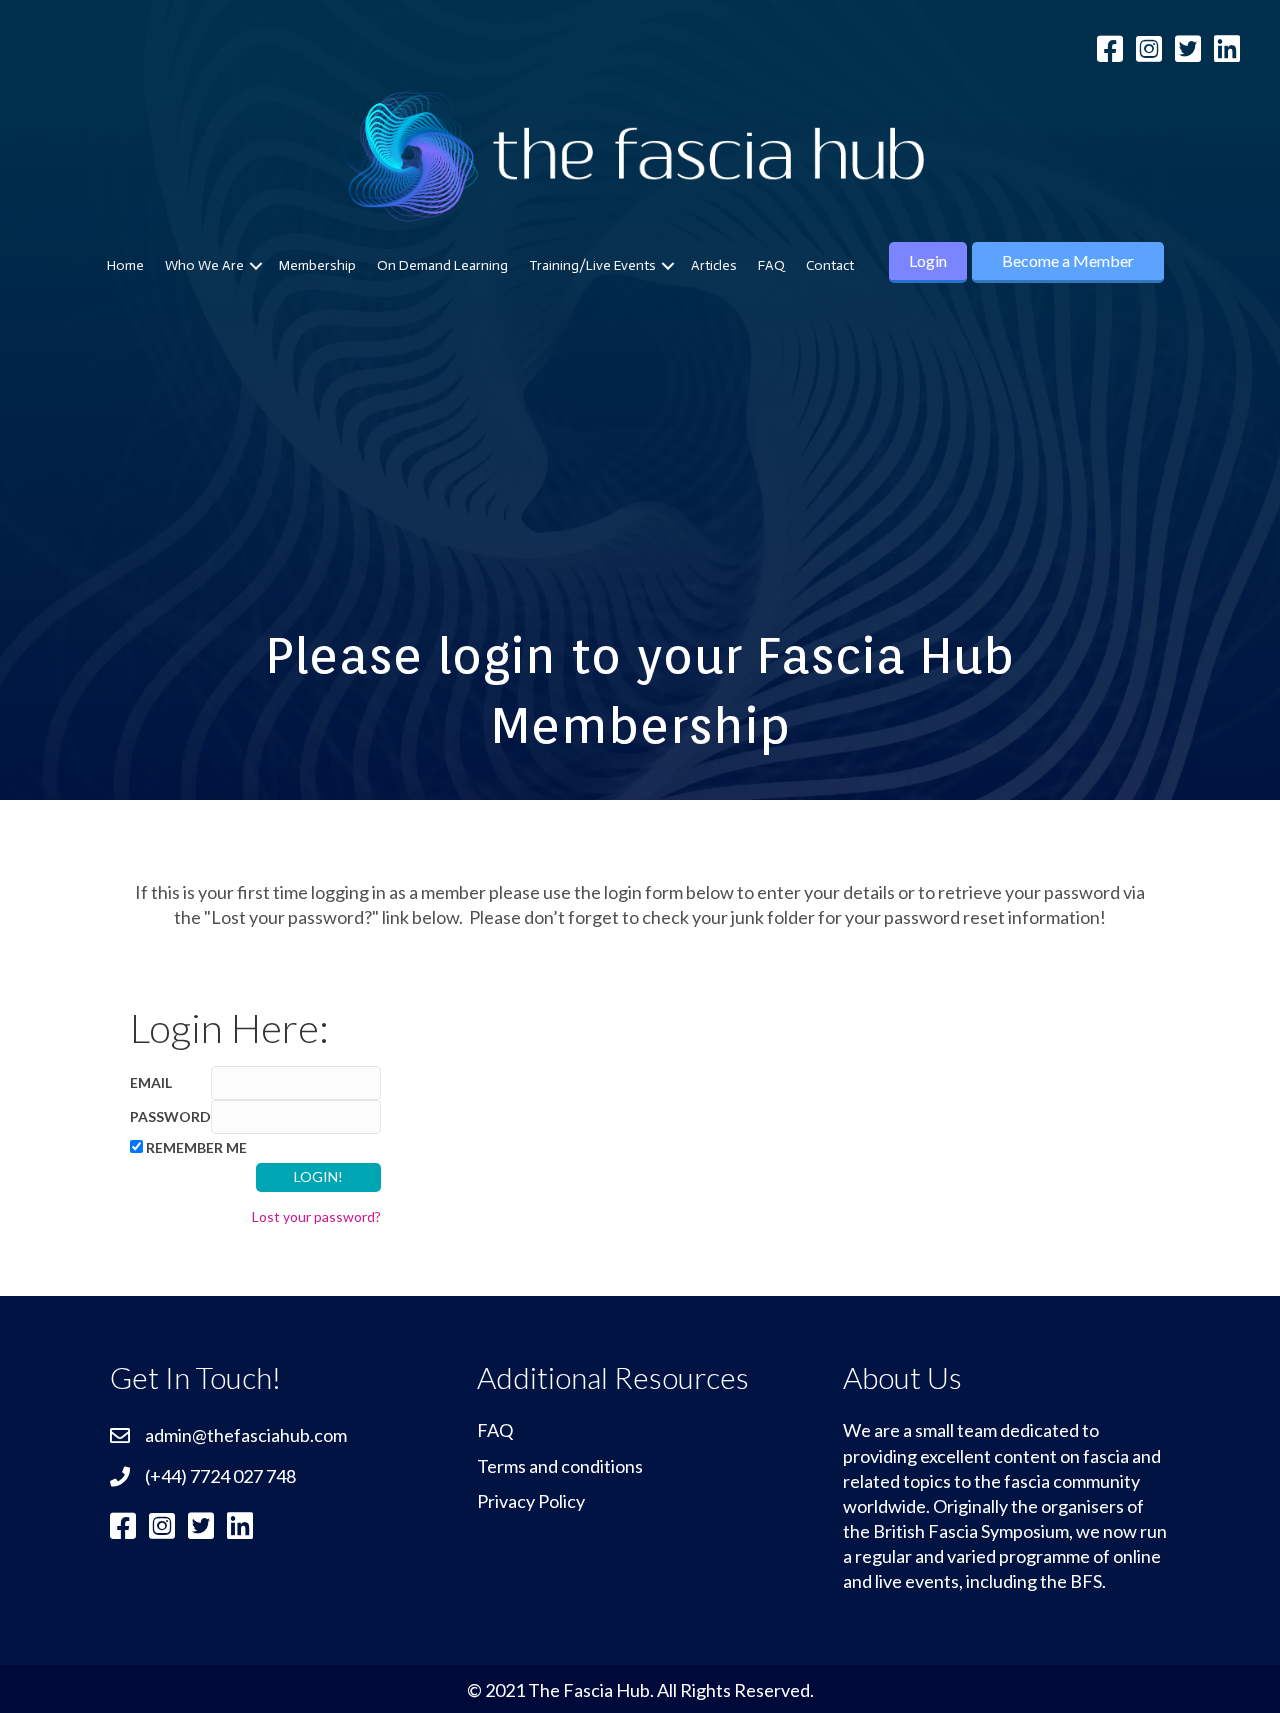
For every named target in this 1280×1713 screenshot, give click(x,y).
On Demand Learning (442, 265)
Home (125, 265)
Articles (714, 265)
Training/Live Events (592, 265)
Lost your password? (316, 1216)
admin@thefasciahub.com (246, 1435)
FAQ (771, 265)
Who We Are (204, 265)
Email (151, 1082)
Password (170, 1116)
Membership (317, 265)
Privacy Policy (531, 1501)
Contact (830, 265)
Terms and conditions (560, 1466)
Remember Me (196, 1147)
